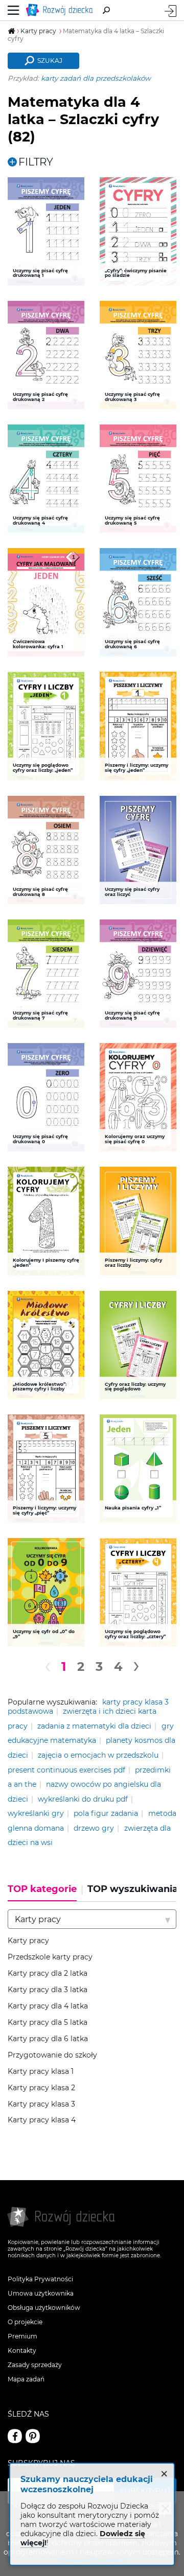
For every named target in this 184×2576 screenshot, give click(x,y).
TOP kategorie (42, 1889)
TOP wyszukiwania (133, 1889)
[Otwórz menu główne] (14, 10)
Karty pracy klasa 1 (41, 2072)
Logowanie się (170, 11)
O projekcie (25, 2322)
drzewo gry (94, 1828)
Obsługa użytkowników (44, 2308)
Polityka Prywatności (40, 2279)
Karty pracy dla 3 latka (48, 1990)
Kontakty (22, 2350)
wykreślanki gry (36, 1813)
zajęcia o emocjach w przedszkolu (98, 1755)
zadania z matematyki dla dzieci (94, 1726)
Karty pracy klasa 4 (42, 2120)
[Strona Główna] (61, 10)
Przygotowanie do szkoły (52, 2055)
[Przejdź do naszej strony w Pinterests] (33, 2436)
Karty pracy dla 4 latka (48, 2006)
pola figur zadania (106, 1813)
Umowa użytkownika (41, 2293)
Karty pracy (28, 1941)
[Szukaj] (106, 10)
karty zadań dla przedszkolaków (96, 78)
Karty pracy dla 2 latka (48, 1974)
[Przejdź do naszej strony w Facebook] (15, 2436)
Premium (22, 2336)
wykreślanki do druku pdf (83, 1799)
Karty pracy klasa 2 (41, 2088)
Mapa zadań (26, 2379)
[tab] (45, 1893)
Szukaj (50, 61)
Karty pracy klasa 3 (41, 2104)
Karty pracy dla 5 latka (48, 2023)
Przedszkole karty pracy (50, 1957)
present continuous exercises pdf (66, 1770)
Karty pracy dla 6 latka (48, 2039)
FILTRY (36, 162)
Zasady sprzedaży (35, 2365)
